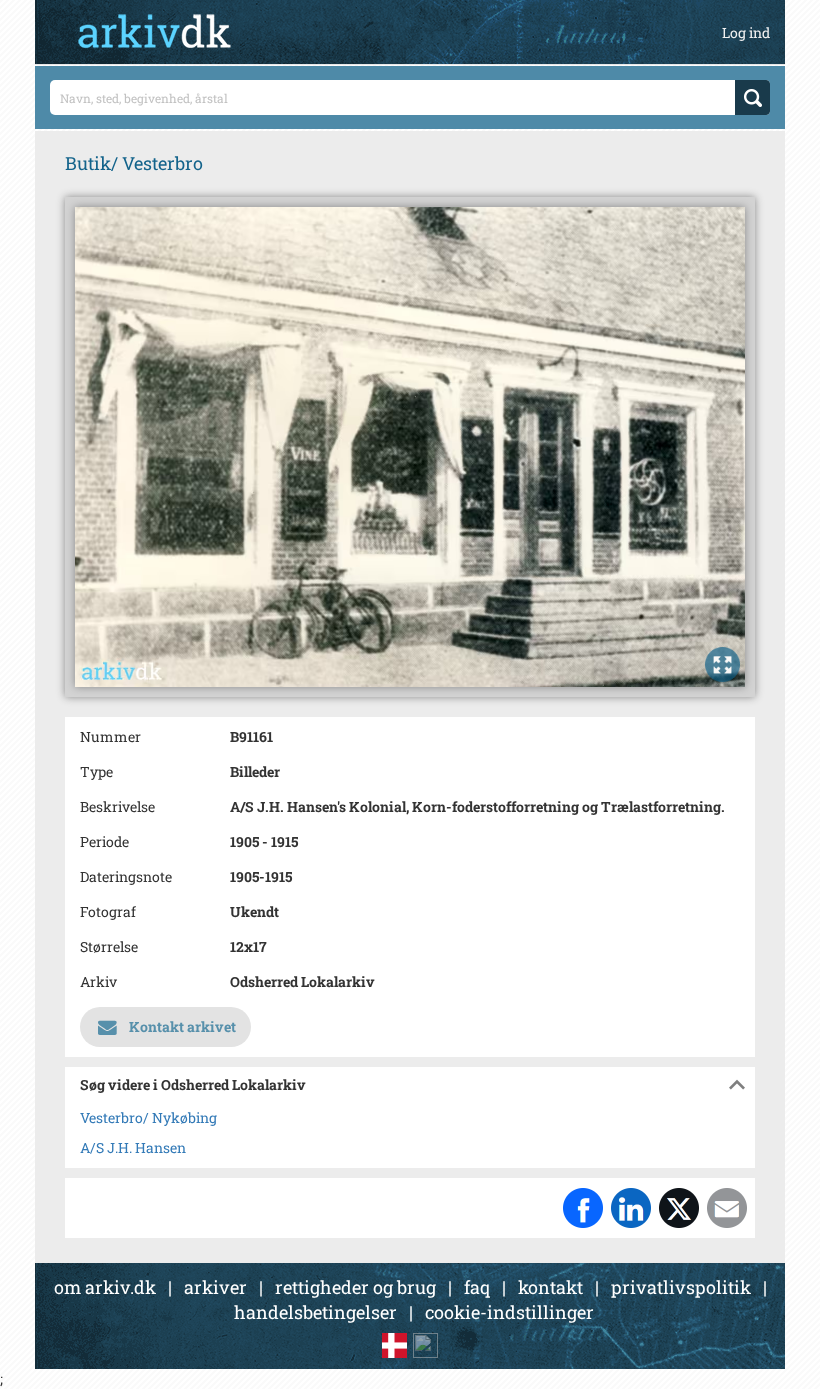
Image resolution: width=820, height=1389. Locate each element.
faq (477, 1287)
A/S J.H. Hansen (133, 1147)
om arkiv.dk (105, 1287)
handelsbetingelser (315, 1312)
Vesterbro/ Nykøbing (148, 1117)
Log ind (746, 32)
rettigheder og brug (355, 1287)
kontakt (550, 1287)
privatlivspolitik (681, 1287)
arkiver (215, 1287)
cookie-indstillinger (509, 1312)
